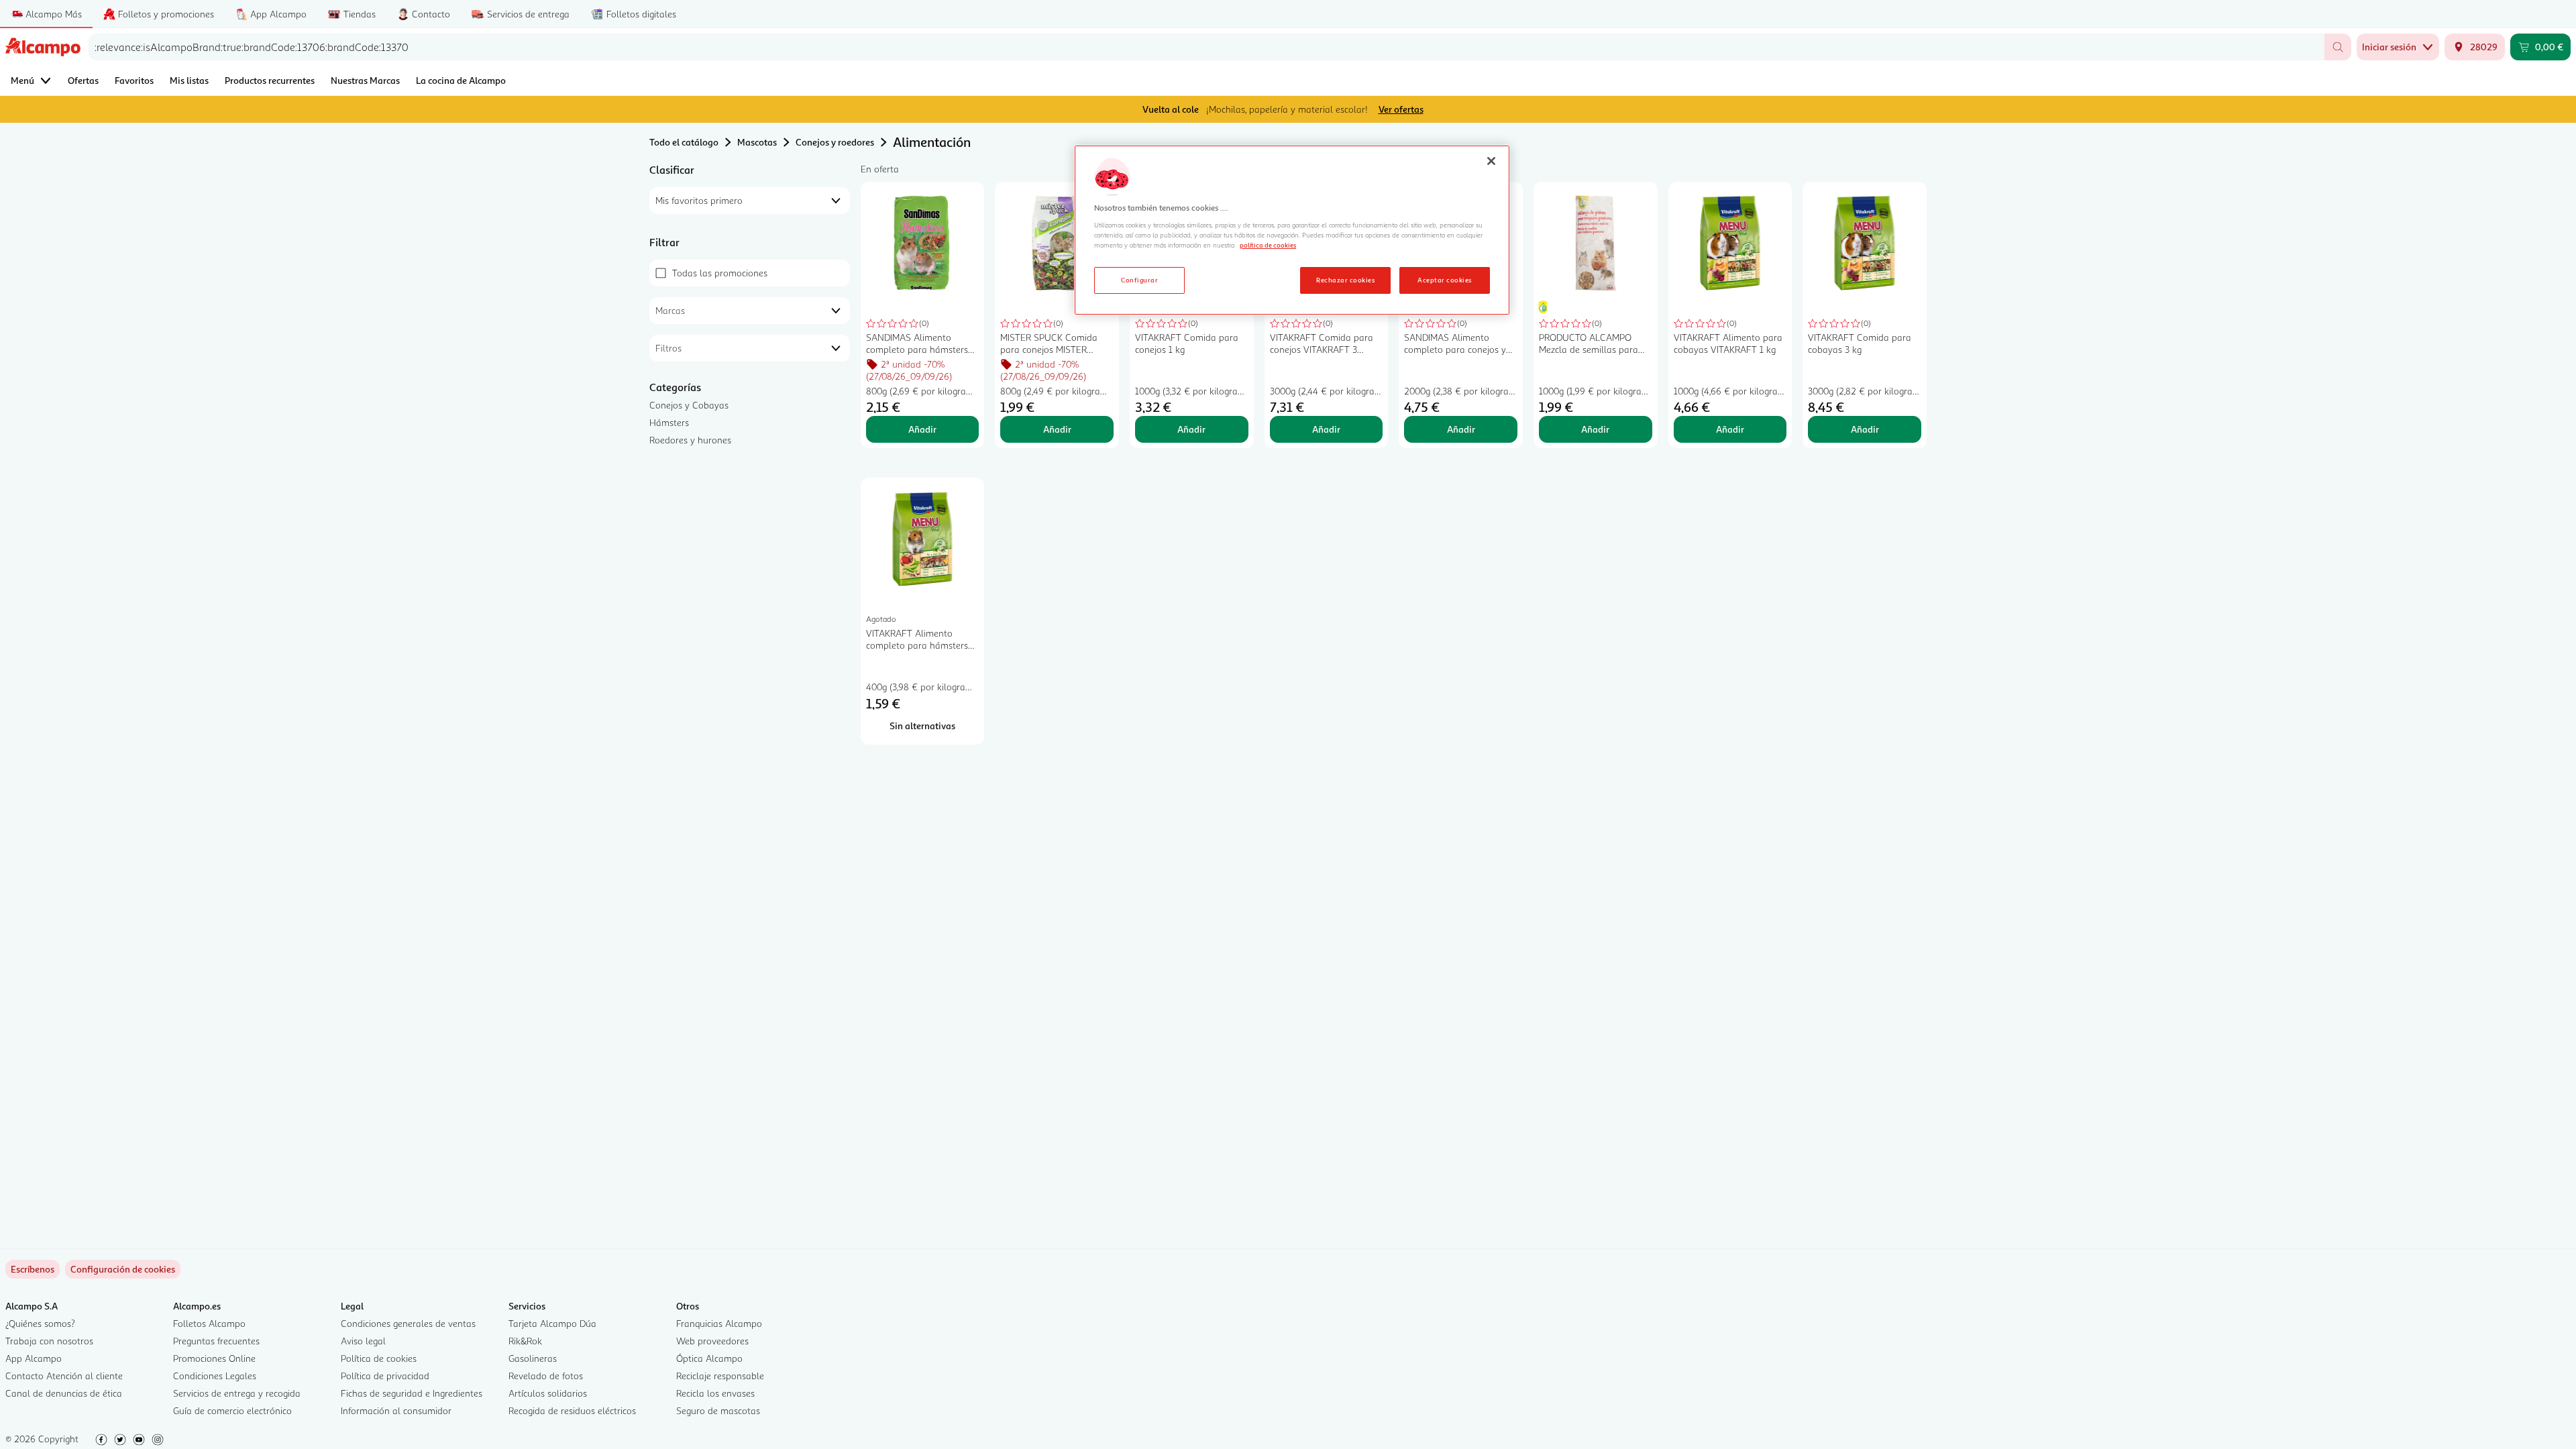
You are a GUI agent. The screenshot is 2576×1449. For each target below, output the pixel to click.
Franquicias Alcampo (719, 1323)
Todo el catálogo (684, 142)
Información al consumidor (396, 1410)
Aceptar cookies (1444, 280)
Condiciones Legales (215, 1376)
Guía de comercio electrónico (232, 1410)
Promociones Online (214, 1358)
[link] (123, 1269)
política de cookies (1268, 245)
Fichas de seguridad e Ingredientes (412, 1393)
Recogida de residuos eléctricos (572, 1410)
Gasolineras (533, 1358)
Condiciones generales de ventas (408, 1323)
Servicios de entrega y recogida (237, 1393)
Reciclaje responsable (720, 1376)
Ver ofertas (1401, 109)
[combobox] (1206, 47)
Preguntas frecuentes (216, 1341)
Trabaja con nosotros (49, 1341)
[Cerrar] (1491, 161)
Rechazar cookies (1345, 280)
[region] (1292, 230)
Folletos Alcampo (209, 1323)
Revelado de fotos (546, 1376)
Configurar (1139, 280)
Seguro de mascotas (718, 1410)
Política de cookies (379, 1358)
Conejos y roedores (835, 142)
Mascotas (757, 142)
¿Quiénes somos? (40, 1323)
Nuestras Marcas (365, 80)
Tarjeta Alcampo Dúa (552, 1323)
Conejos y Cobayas (689, 405)
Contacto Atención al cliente (64, 1376)
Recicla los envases (715, 1393)
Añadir (922, 429)
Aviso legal (363, 1341)
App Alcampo (34, 1358)
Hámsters (669, 422)
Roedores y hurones (690, 440)
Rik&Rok (525, 1341)
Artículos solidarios (548, 1393)
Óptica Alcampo (709, 1358)
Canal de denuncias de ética (64, 1393)
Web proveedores (712, 1341)
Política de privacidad (385, 1376)
